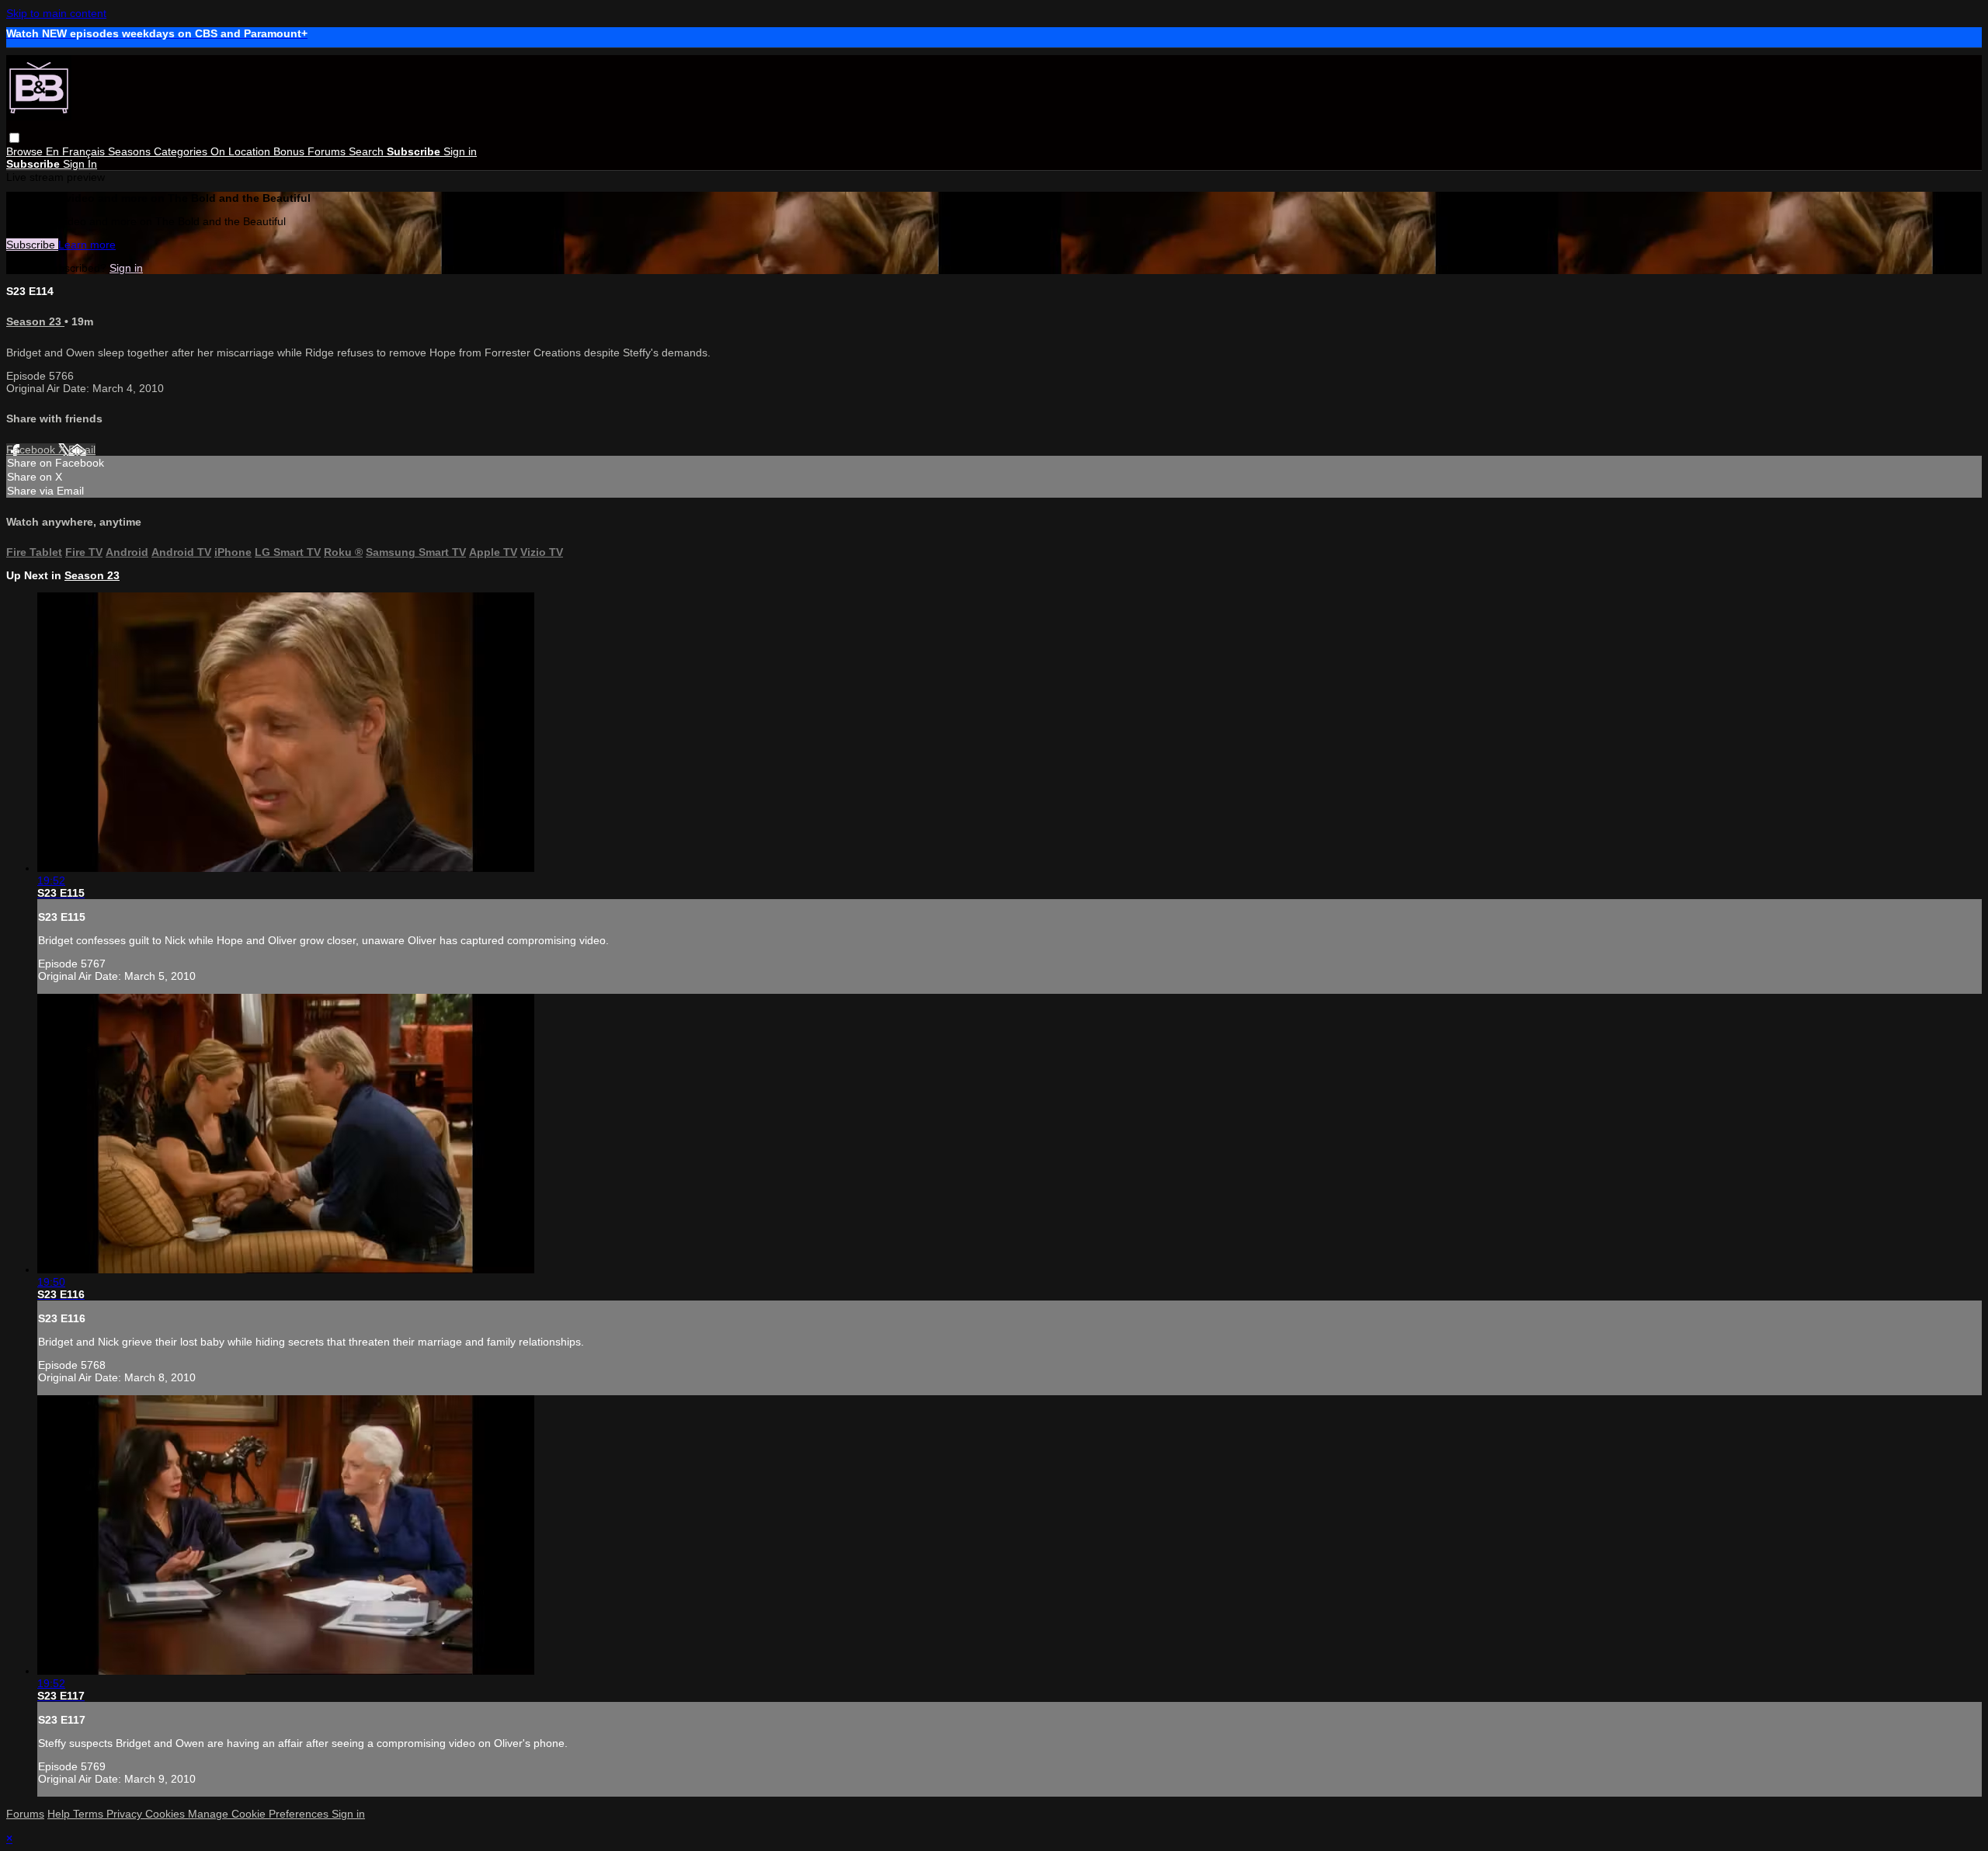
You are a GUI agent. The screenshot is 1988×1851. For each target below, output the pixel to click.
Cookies (167, 1814)
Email (82, 450)
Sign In (80, 164)
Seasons (131, 151)
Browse (26, 151)
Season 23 (35, 321)
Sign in (460, 151)
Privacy (126, 1814)
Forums (328, 151)
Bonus (290, 151)
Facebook (32, 450)
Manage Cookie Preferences (260, 1814)
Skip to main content (56, 13)
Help (60, 1814)
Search (368, 151)
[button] (14, 138)
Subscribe (32, 245)
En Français (77, 151)
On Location (242, 151)
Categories (182, 151)
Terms (90, 1814)
